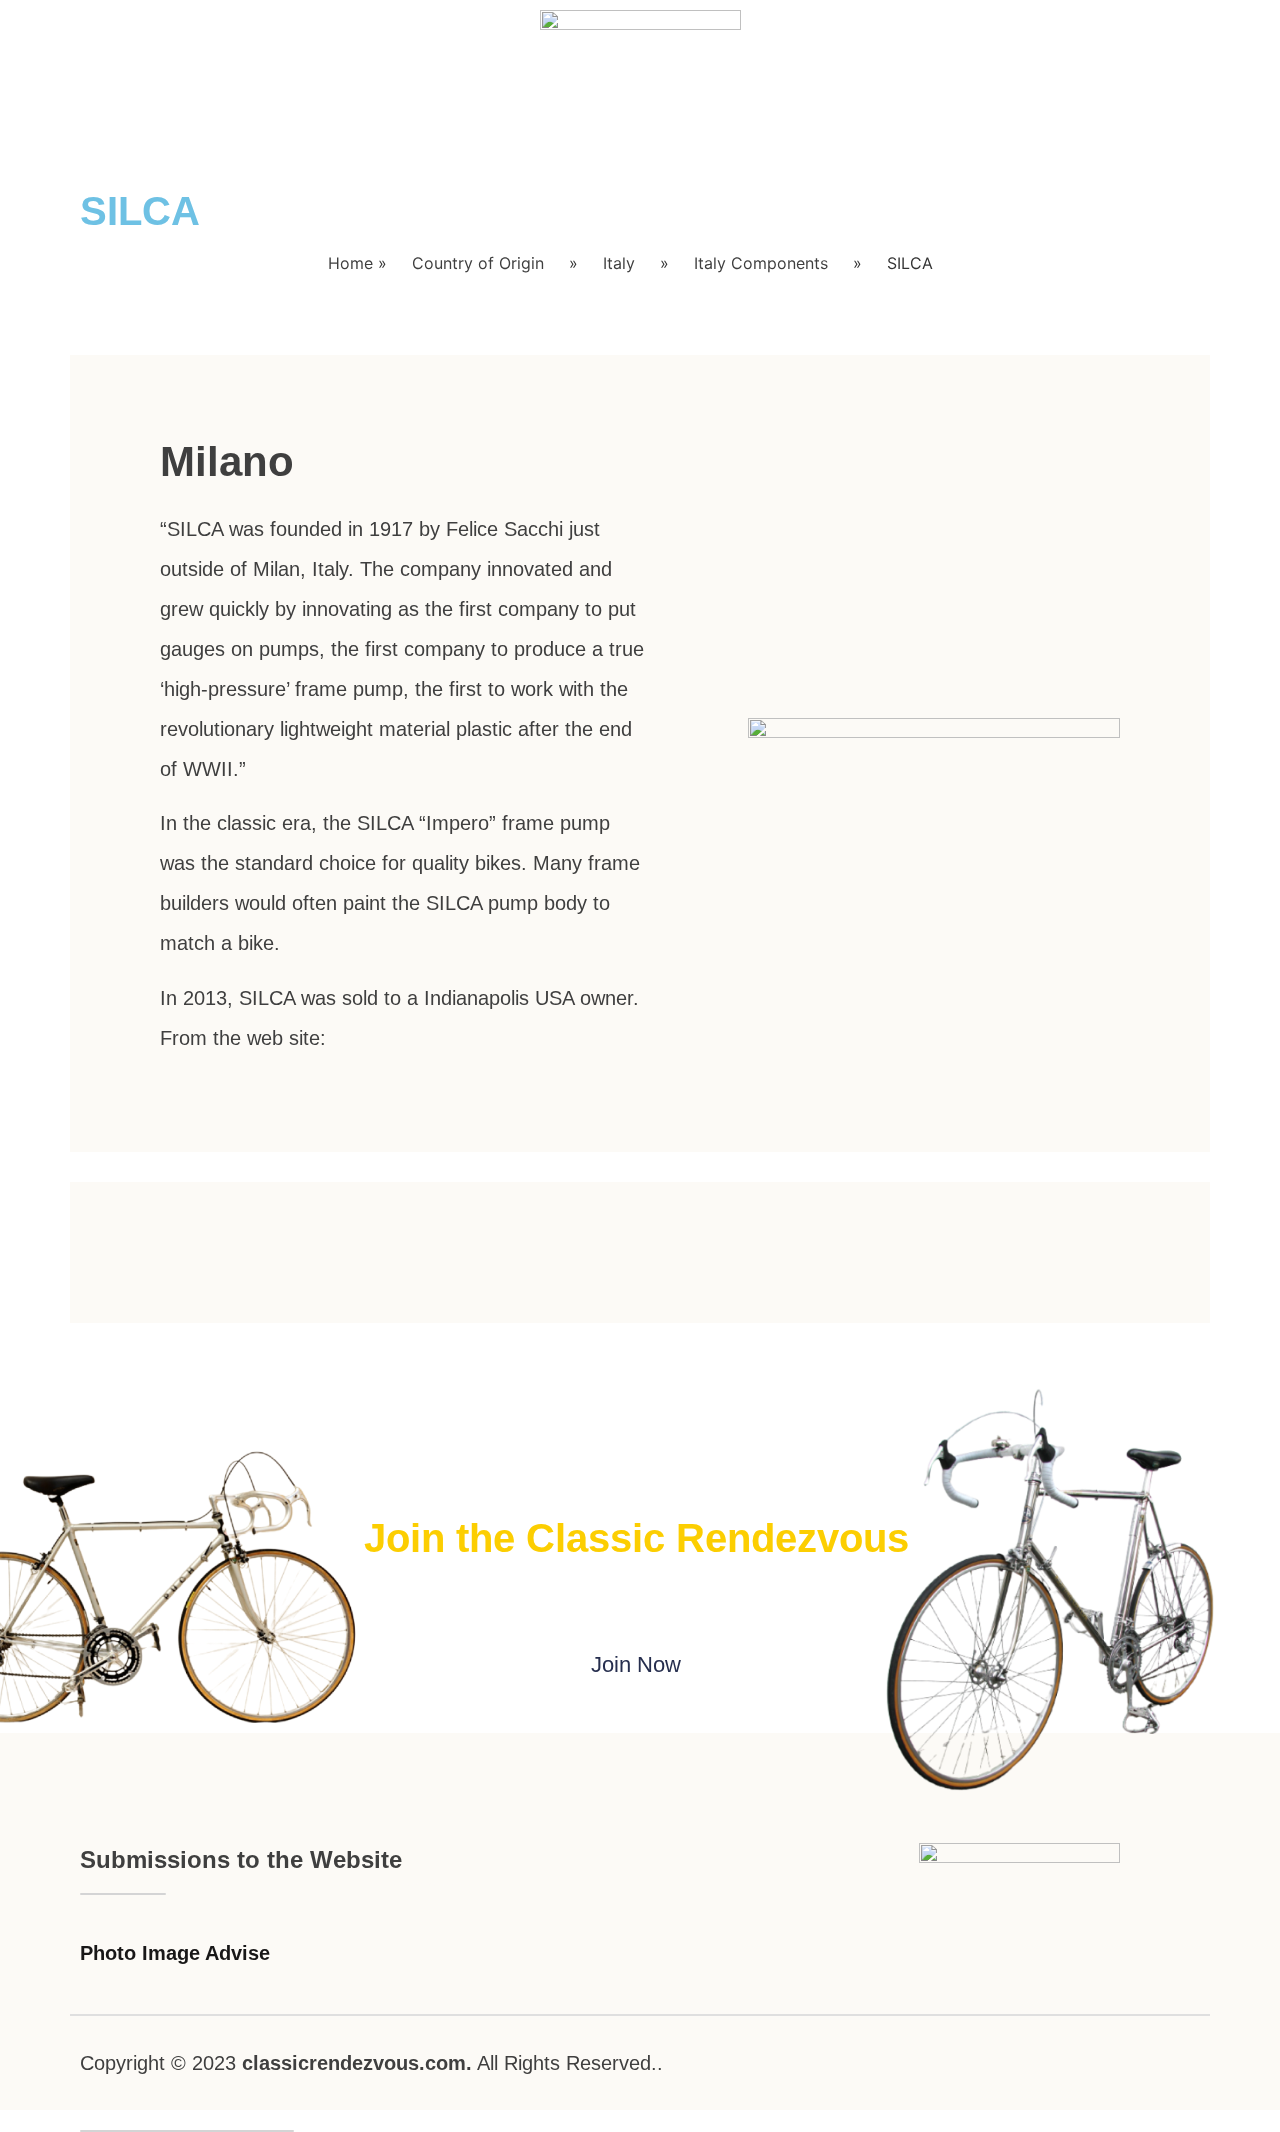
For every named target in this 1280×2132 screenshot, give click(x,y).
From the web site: (243, 1038)
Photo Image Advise (175, 1953)
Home (350, 263)
